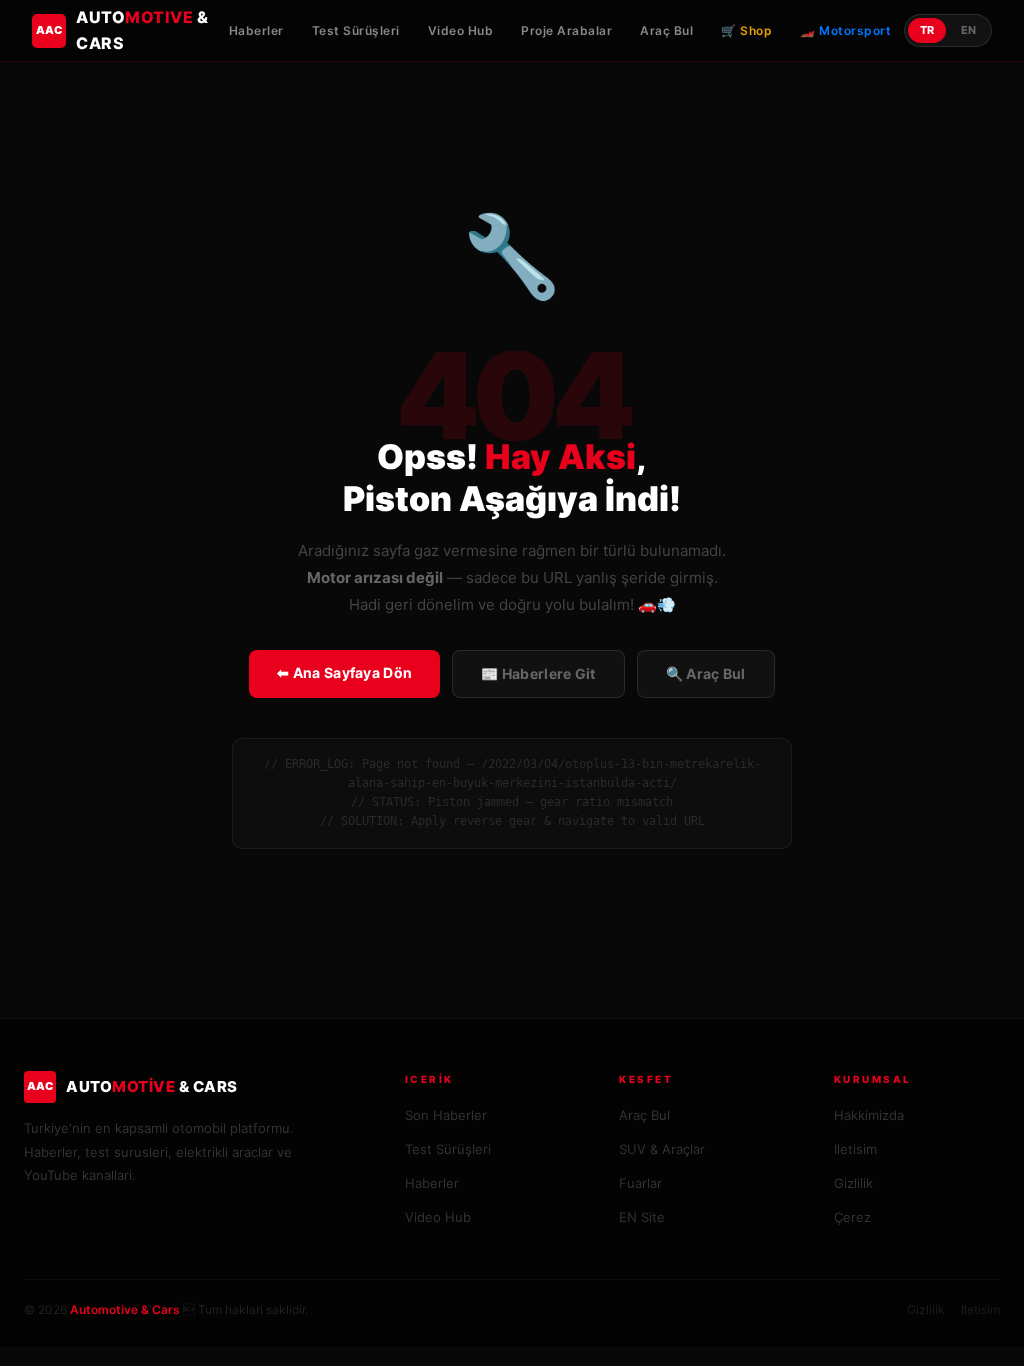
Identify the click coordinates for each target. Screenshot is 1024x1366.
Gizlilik (853, 1183)
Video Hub (461, 30)
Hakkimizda (869, 1115)
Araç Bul (666, 30)
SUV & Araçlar (662, 1149)
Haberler (256, 30)
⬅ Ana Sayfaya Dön (344, 672)
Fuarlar (640, 1183)
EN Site (642, 1217)
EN (968, 30)
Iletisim (855, 1149)
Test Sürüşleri (356, 30)
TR (927, 30)
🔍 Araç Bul (706, 673)
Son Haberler (446, 1115)
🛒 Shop (746, 30)
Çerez (852, 1217)
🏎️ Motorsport (845, 30)
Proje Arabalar (566, 30)
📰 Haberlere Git (538, 673)
